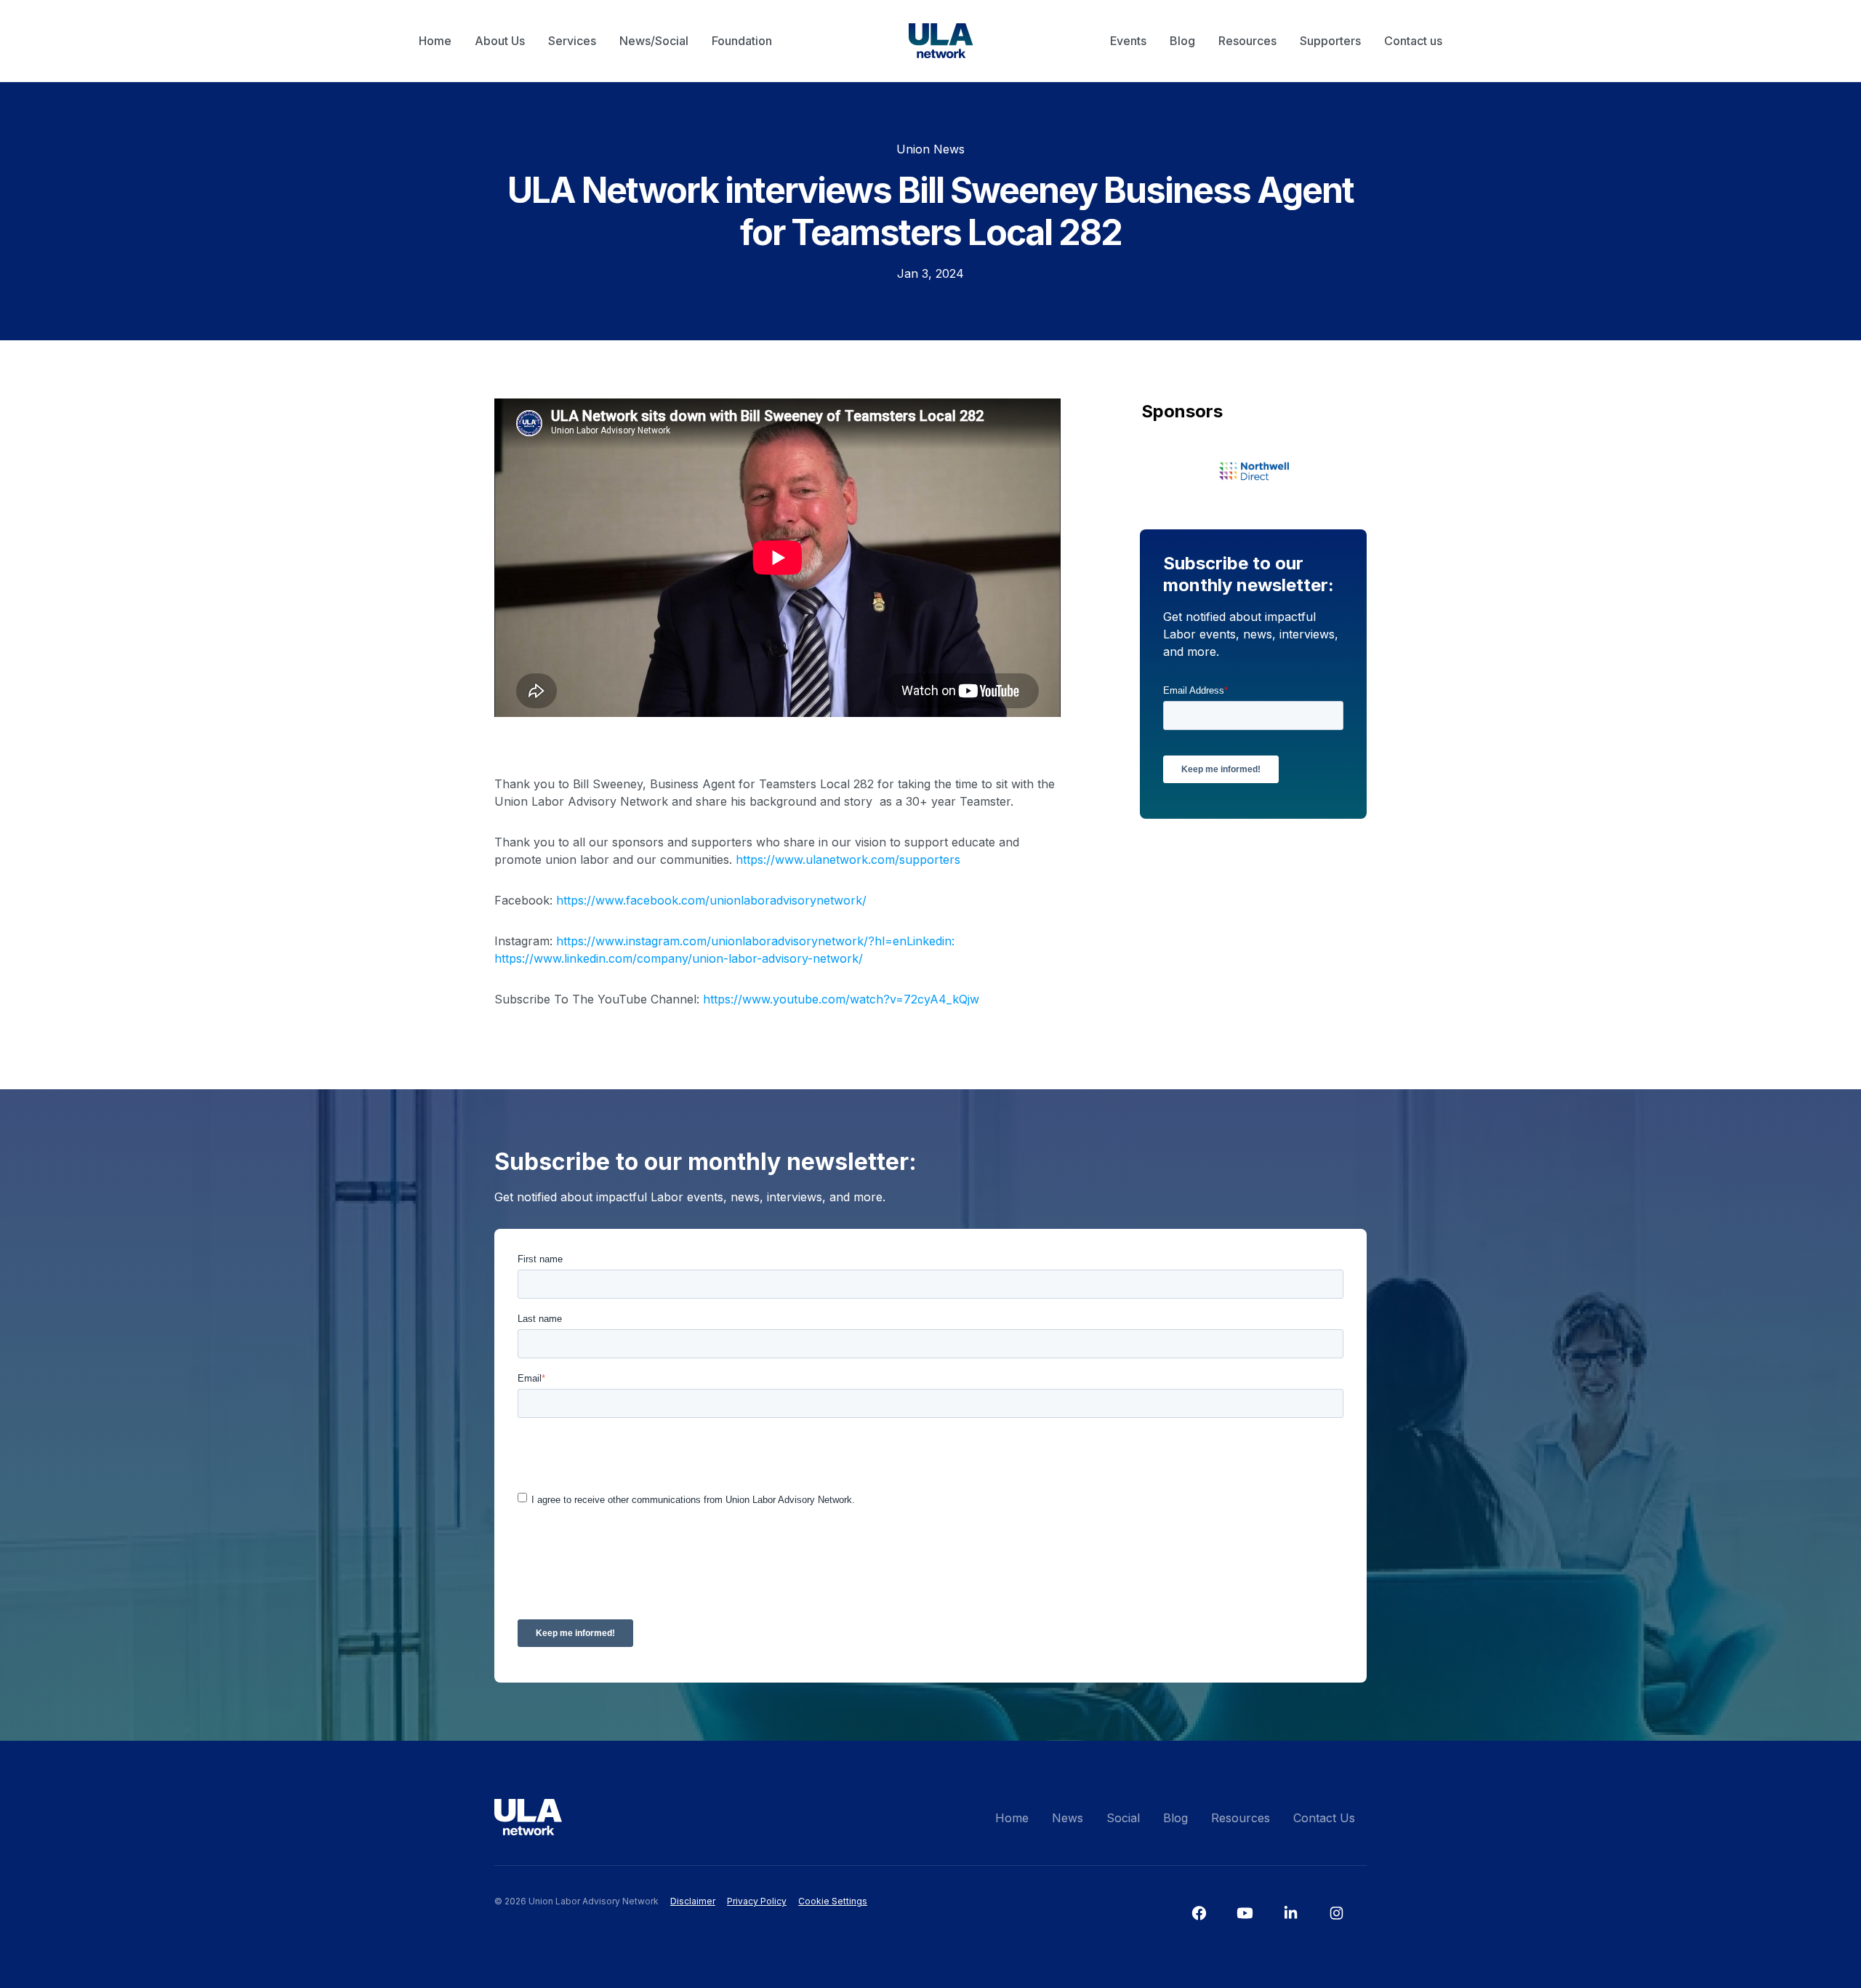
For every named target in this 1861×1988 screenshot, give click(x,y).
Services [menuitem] (572, 41)
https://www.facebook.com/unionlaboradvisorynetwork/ (711, 900)
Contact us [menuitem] (1413, 41)
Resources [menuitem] (1247, 41)
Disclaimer (693, 1901)
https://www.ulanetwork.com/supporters (848, 859)
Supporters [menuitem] (1330, 41)
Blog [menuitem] (1182, 41)
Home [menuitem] (435, 41)
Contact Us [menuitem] (1324, 1818)
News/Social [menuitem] (654, 41)
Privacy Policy (757, 1901)
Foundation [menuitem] (742, 41)
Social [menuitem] (1123, 1818)
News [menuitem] (1068, 1818)
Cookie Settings (833, 1901)
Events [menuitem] (1128, 41)
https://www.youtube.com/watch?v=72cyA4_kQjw (839, 999)
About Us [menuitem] (500, 41)
